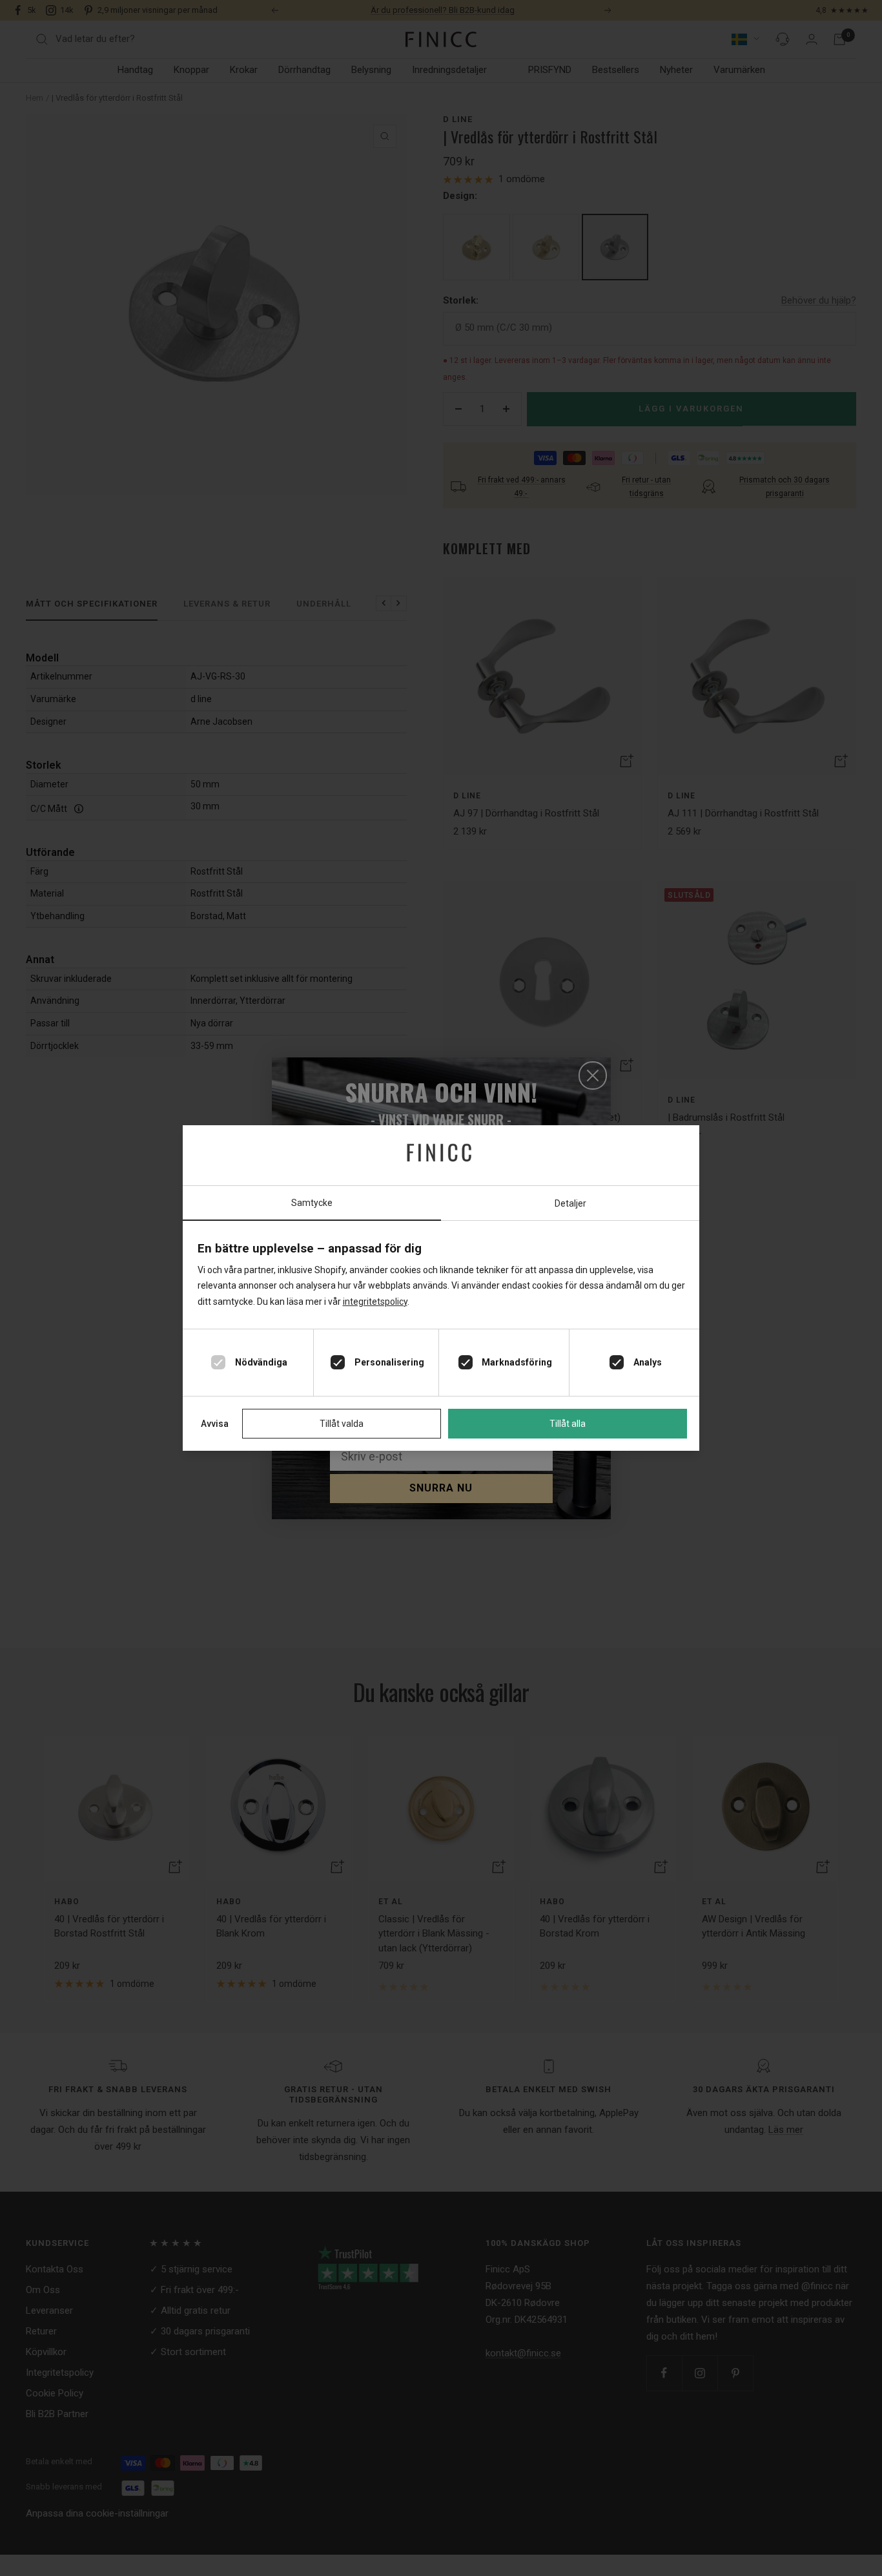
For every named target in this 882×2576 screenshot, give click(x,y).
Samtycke (312, 1203)
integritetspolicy (375, 1302)
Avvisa (215, 1424)
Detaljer (570, 1203)
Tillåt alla (568, 1424)
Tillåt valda (342, 1424)
